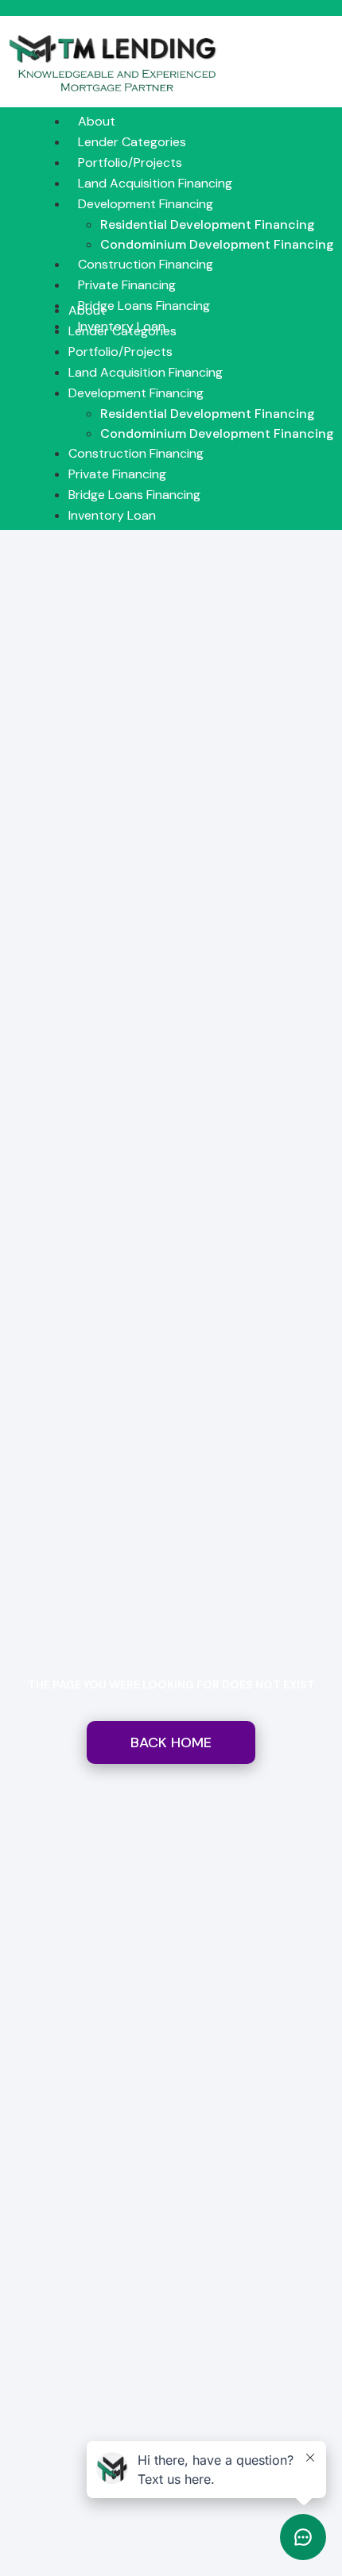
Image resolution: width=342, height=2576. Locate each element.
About (97, 121)
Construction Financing (146, 264)
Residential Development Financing (208, 224)
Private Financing (127, 285)
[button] (185, 291)
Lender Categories (132, 142)
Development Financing (146, 204)
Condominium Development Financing (217, 244)
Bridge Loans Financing (144, 306)
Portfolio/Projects (130, 162)
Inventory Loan (112, 515)
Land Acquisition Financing (155, 183)
